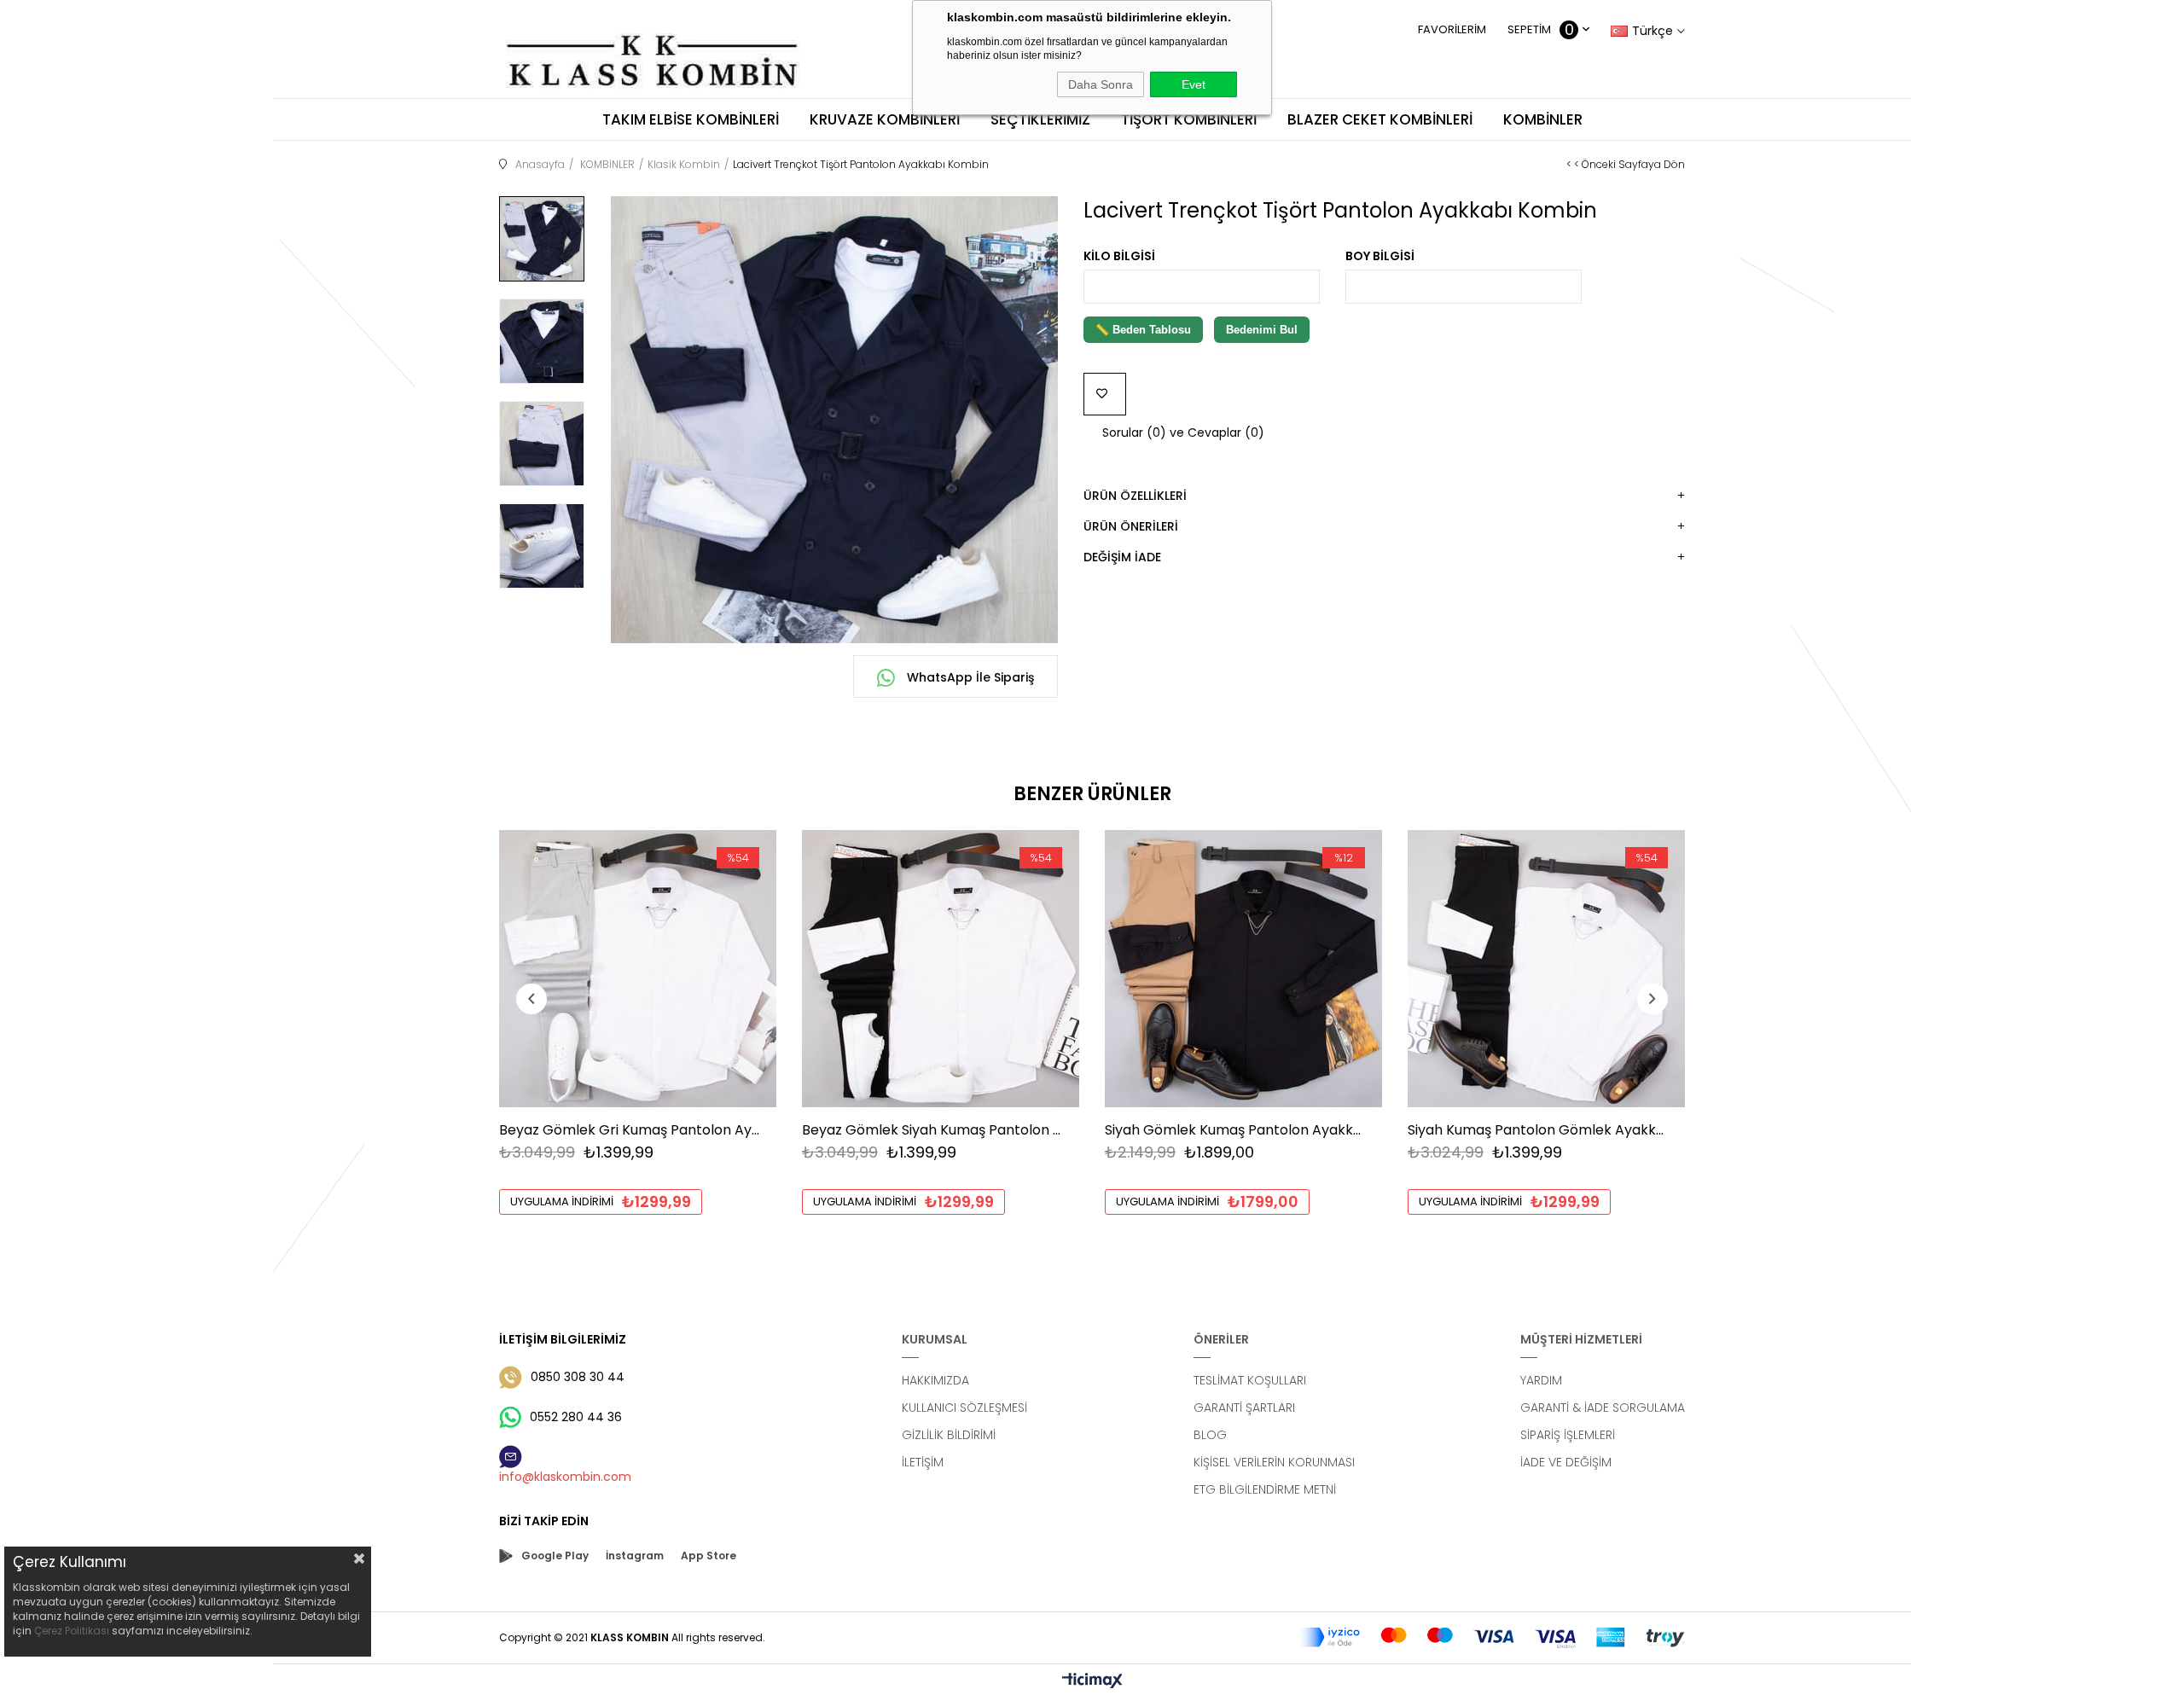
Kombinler (1543, 119)
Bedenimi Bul (1262, 330)
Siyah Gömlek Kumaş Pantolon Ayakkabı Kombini (1235, 1130)
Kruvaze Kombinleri (885, 119)
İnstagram (635, 1556)
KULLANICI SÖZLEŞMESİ (964, 1408)
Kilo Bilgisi (1119, 256)
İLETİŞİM (923, 1462)
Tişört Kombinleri (1189, 119)
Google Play (555, 1556)
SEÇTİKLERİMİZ (1040, 119)
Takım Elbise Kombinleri (691, 119)
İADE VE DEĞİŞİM (1566, 1462)
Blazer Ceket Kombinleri (1380, 119)
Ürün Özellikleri (1135, 496)
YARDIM (1541, 1380)
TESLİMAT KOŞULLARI (1250, 1380)
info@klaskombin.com (565, 1477)
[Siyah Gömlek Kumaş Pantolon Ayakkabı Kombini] (1243, 969)
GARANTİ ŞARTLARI (1244, 1408)
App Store (709, 1556)
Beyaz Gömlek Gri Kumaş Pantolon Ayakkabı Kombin (629, 1130)
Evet (1194, 84)
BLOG (1210, 1435)
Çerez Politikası (72, 1631)
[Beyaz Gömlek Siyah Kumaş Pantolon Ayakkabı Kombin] (941, 969)
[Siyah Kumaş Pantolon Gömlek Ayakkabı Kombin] (1546, 969)
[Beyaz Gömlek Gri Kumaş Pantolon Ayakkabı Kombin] (638, 969)
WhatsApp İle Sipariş (969, 677)
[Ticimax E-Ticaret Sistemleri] (1092, 1682)
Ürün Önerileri (1131, 526)
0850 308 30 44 (578, 1377)
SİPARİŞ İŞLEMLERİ (1568, 1435)
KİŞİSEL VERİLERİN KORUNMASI (1274, 1462)
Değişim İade (1122, 557)
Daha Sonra (1101, 84)
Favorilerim (1452, 29)
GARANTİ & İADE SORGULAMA (1603, 1408)
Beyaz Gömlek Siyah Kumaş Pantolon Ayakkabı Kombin (932, 1130)
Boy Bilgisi (1380, 256)
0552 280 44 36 (576, 1417)
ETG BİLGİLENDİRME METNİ (1265, 1489)
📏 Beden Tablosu (1143, 330)
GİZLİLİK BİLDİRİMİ (949, 1435)
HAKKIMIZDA (935, 1380)
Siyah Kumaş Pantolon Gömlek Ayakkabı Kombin (1538, 1130)
